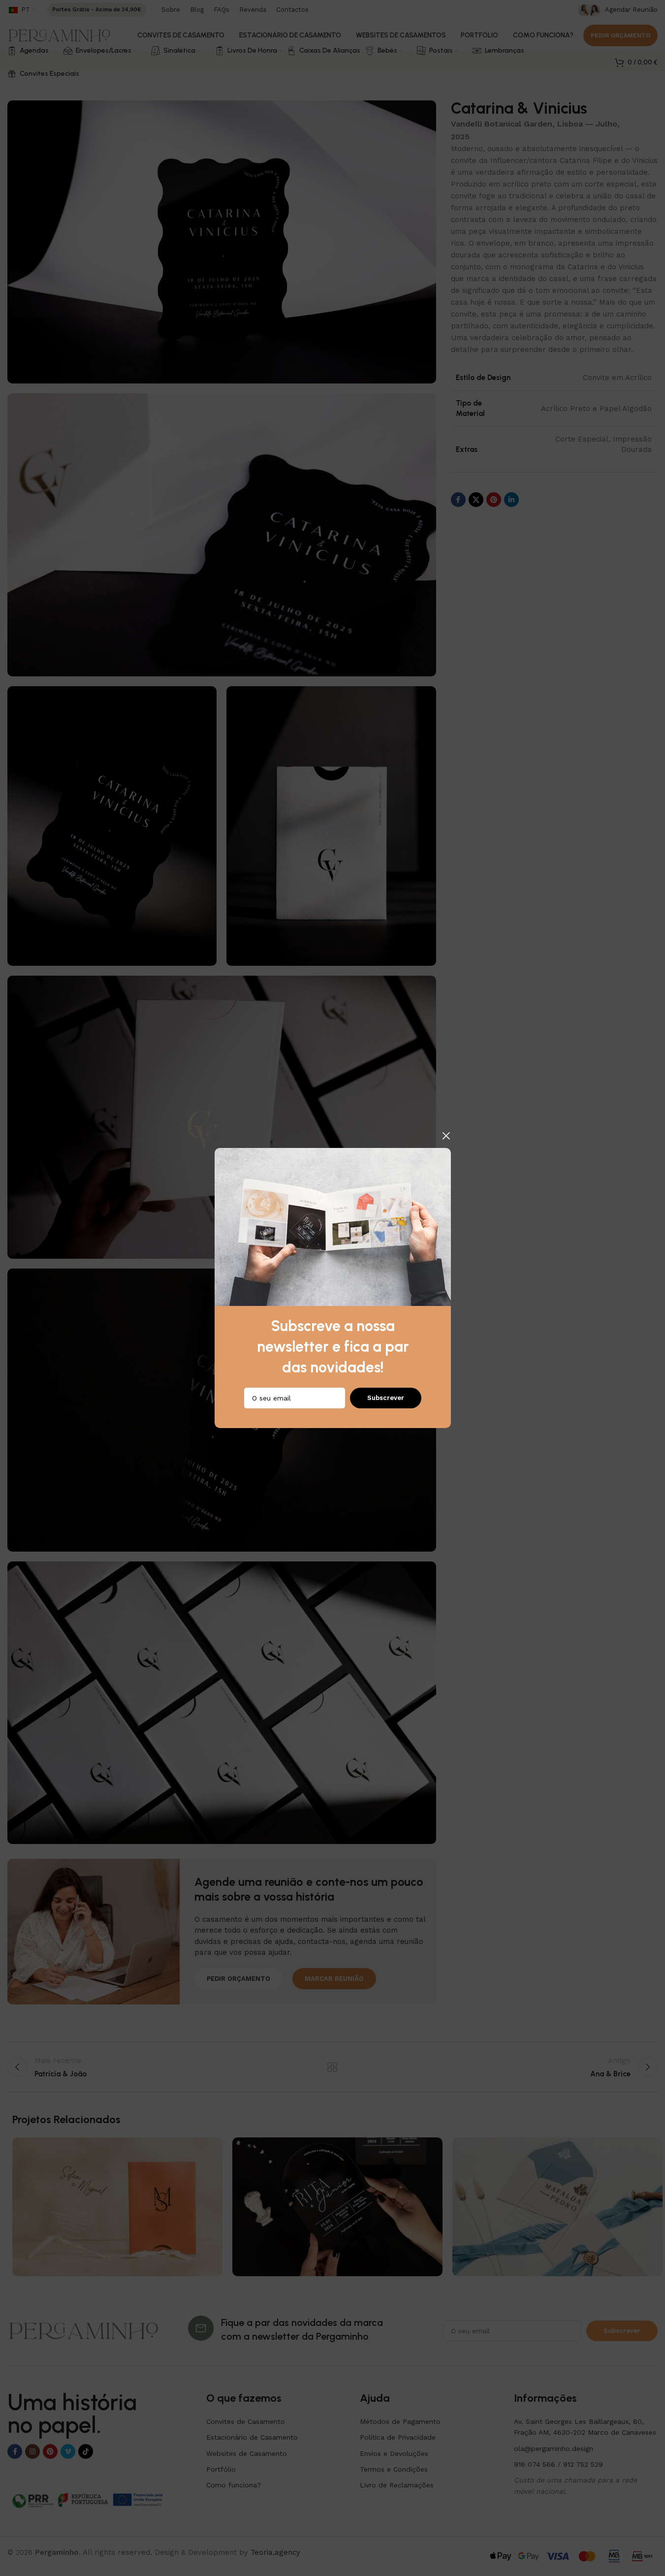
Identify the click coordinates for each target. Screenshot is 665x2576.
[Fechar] (446, 1136)
